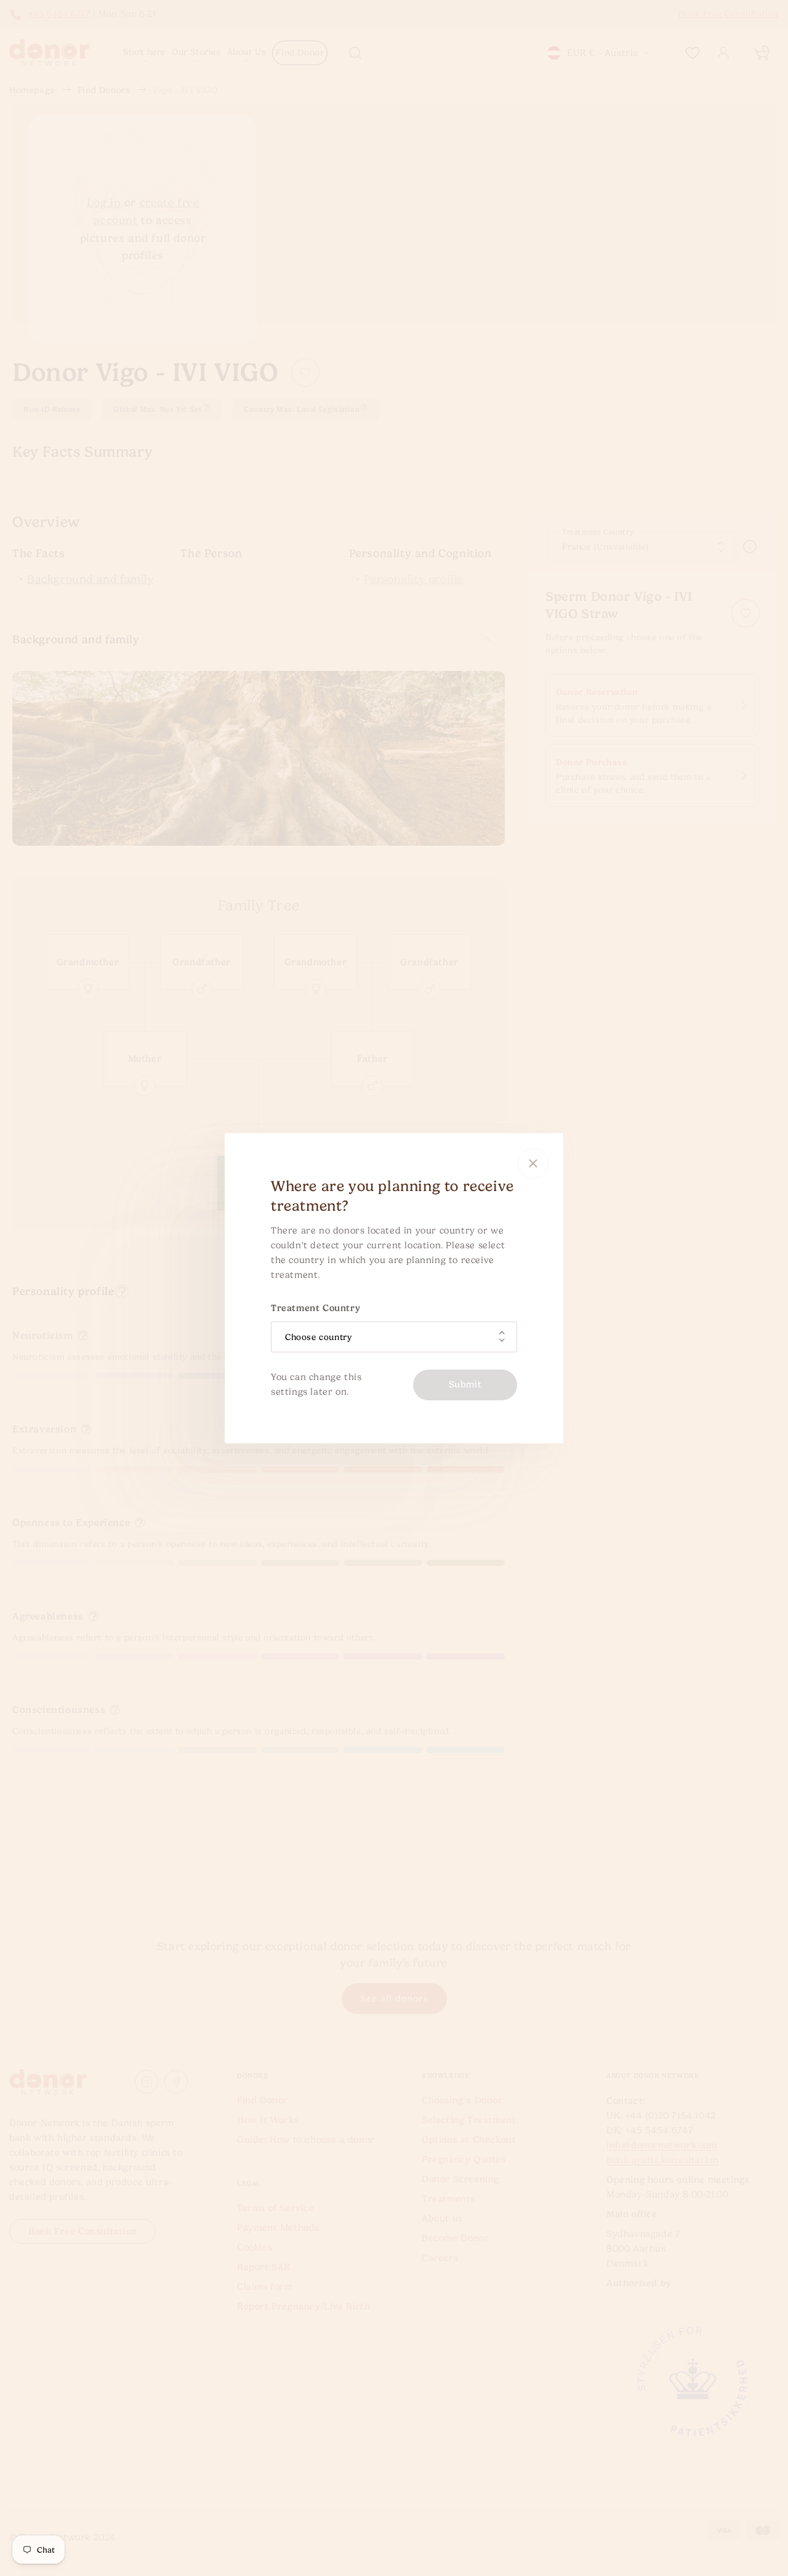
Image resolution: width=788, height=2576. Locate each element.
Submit (465, 1384)
